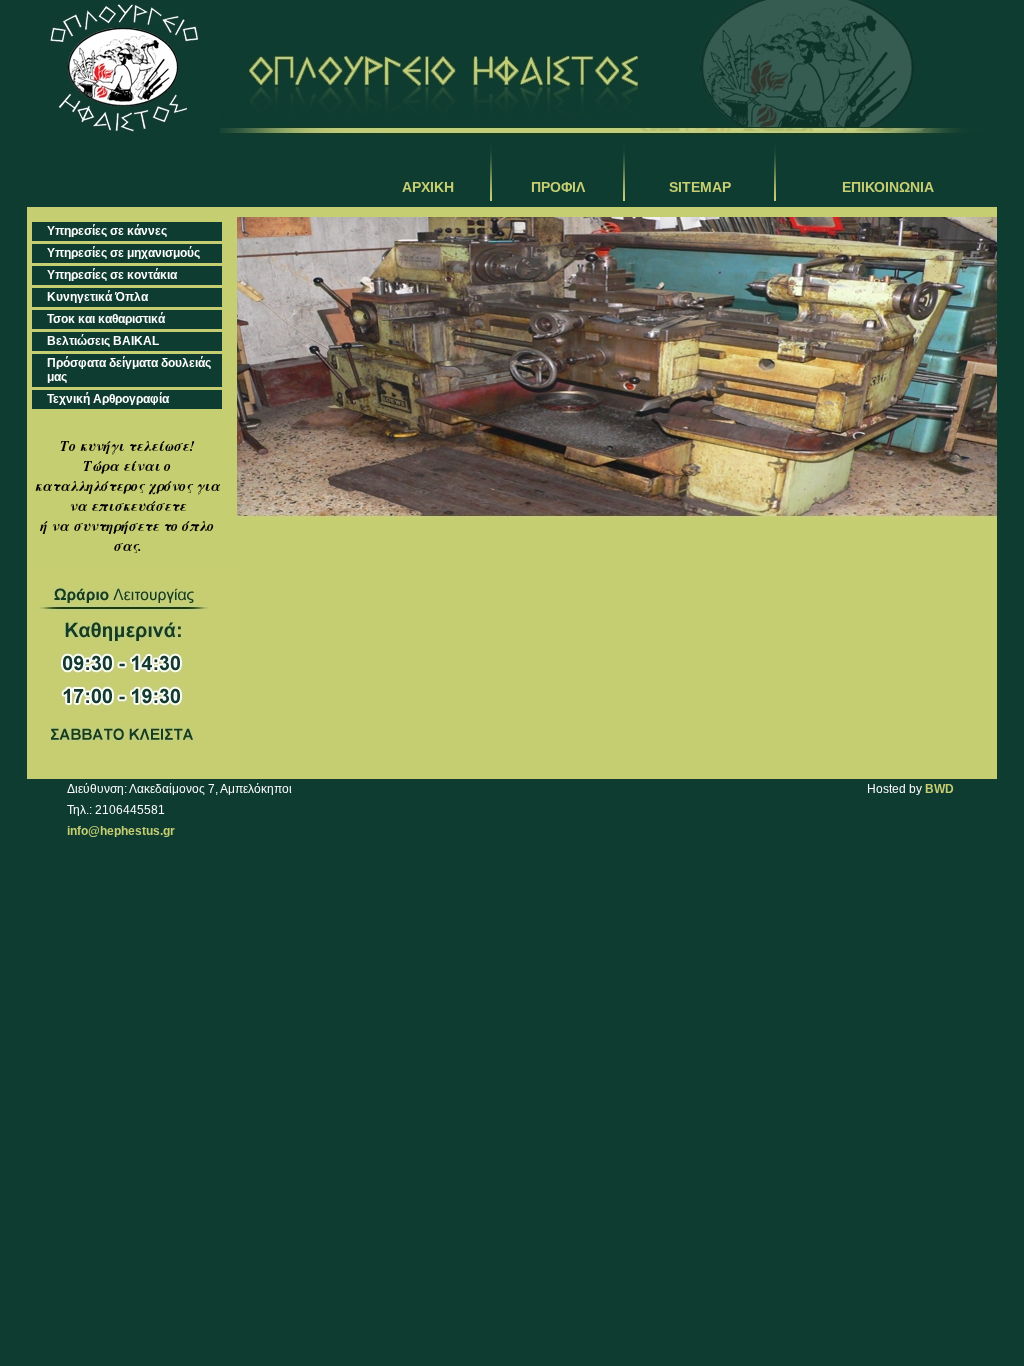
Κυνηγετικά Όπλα (97, 297)
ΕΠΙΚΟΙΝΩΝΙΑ (888, 187)
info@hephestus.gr (121, 831)
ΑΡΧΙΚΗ (428, 187)
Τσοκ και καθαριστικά (106, 319)
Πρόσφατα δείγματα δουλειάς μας (129, 370)
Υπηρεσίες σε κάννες (107, 231)
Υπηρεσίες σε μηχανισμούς (123, 253)
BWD (939, 789)
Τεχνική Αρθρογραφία (108, 399)
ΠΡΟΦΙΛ (558, 187)
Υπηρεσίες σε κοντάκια (112, 275)
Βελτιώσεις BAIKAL (103, 341)
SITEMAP (700, 187)
